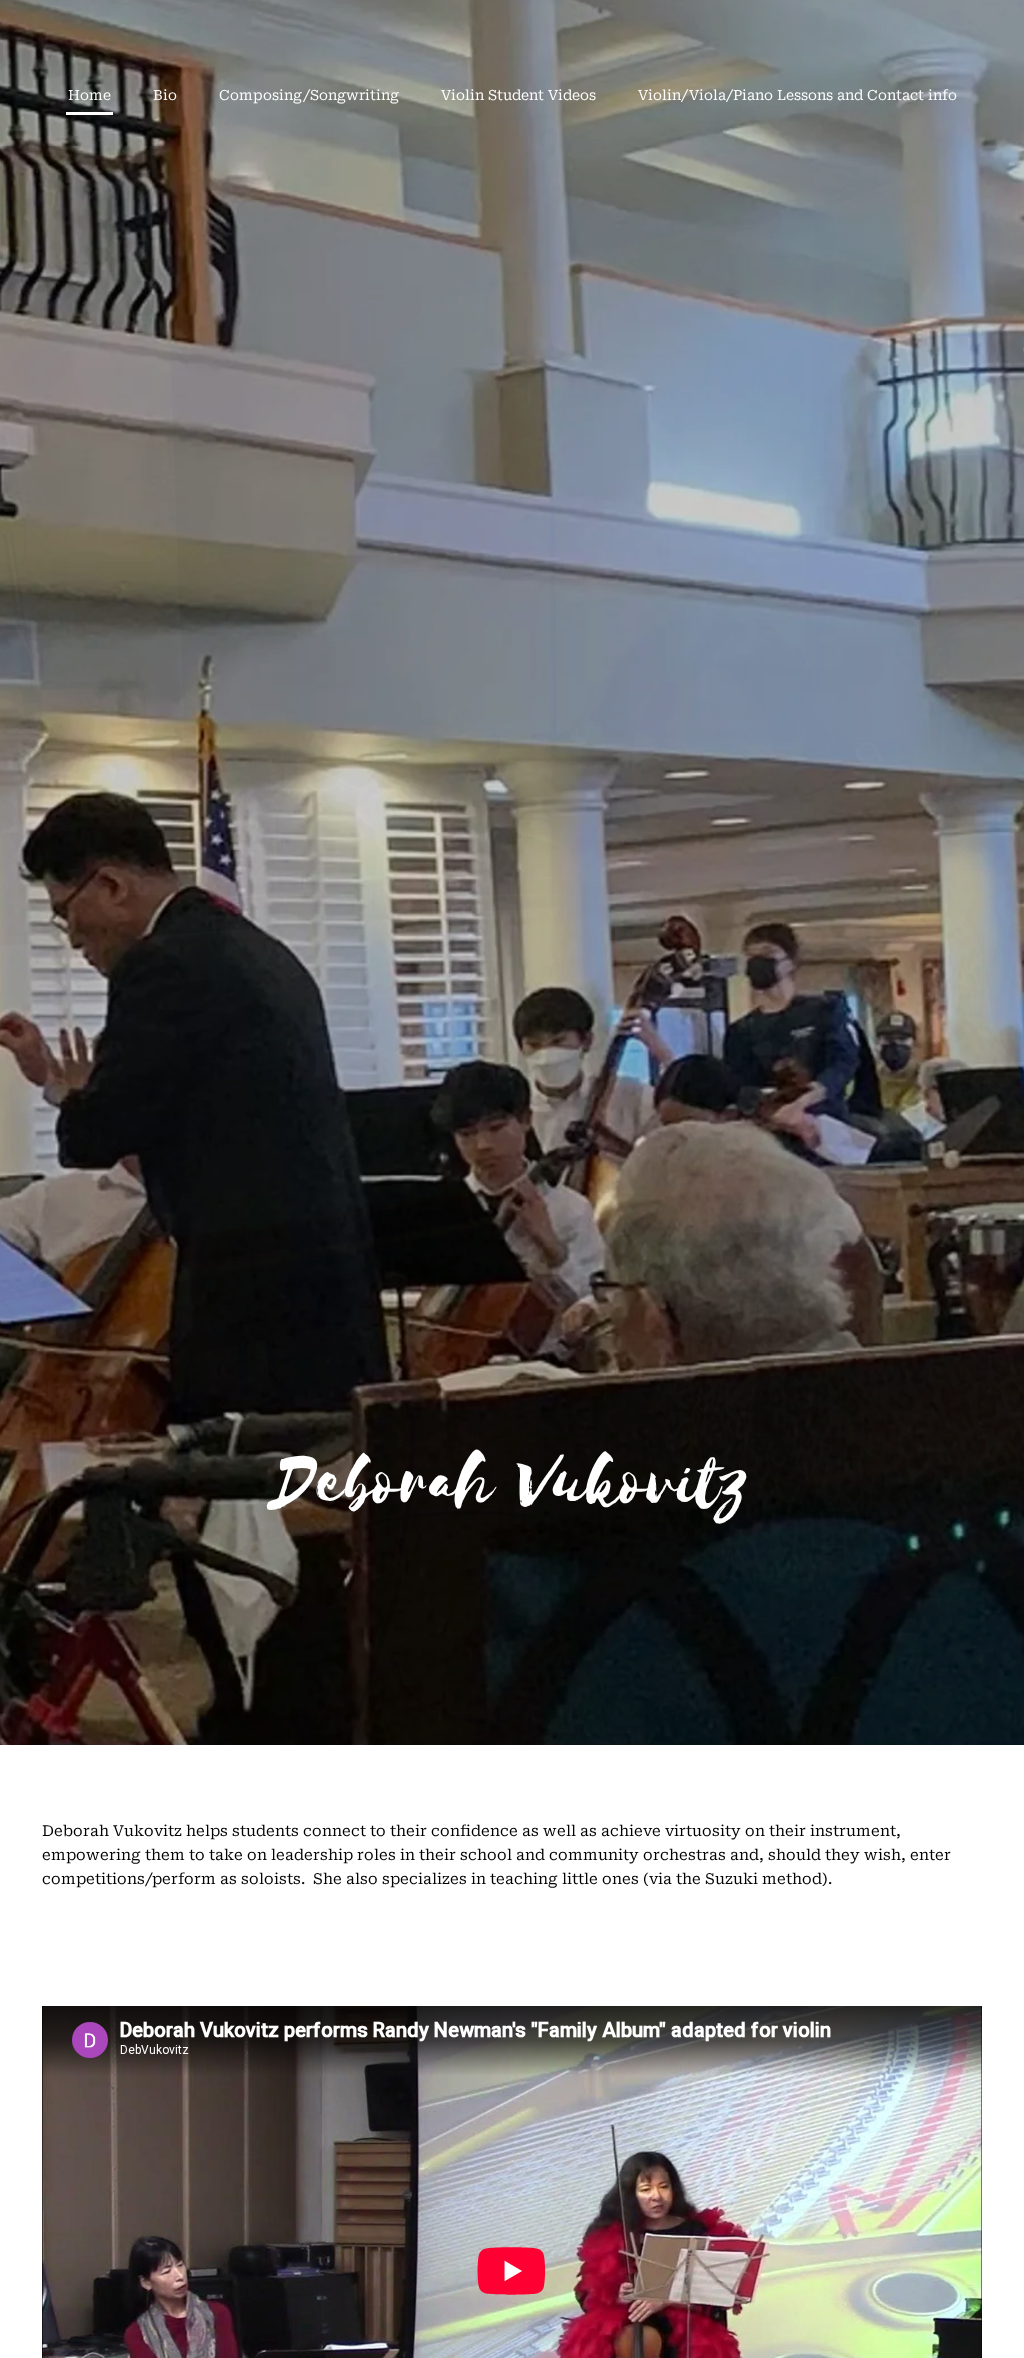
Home (89, 95)
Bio (165, 95)
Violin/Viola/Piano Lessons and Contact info (797, 95)
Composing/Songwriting (309, 95)
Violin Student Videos (518, 95)
